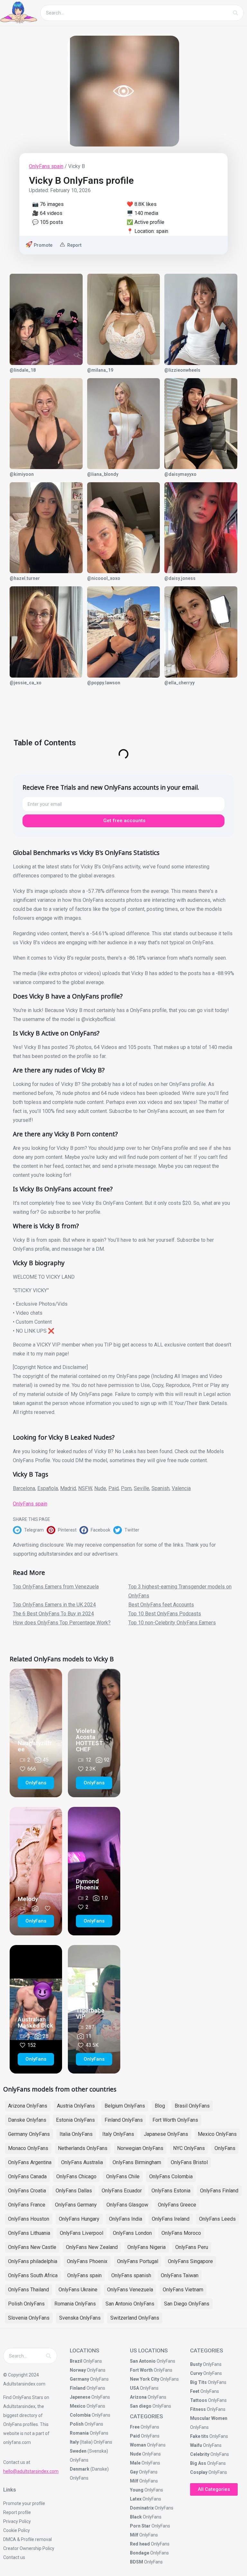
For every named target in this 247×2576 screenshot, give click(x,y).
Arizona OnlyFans (28, 2106)
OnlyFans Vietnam (183, 2290)
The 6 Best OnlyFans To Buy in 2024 (53, 1614)
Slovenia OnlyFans (29, 2318)
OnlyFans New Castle (32, 2247)
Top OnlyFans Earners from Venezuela (56, 1587)
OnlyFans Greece (177, 2205)
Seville (142, 1488)
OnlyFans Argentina (30, 2162)
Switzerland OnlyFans (135, 2318)
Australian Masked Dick (35, 2022)
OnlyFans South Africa (33, 2275)
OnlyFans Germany (76, 2205)
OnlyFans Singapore (190, 2261)
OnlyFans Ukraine (78, 2290)
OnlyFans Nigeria (146, 2247)
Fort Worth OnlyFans (175, 2120)
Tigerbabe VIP (90, 2013)
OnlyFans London (132, 2233)
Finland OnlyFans (124, 2120)
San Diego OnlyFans (187, 2304)
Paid (114, 1488)
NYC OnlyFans (189, 2148)
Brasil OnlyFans (192, 2106)
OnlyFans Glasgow (127, 2205)
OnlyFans (225, 2148)
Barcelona (24, 1488)
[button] (30, 1530)
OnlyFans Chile (123, 2176)
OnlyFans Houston (29, 2219)
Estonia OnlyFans (75, 2120)
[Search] (235, 13)
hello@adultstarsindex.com (31, 2471)
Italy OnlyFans (118, 2134)
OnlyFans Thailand (28, 2290)
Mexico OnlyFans (217, 2134)
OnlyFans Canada (27, 2176)
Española (48, 1488)
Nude (100, 1488)
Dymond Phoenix (87, 1884)
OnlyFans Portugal (138, 2261)
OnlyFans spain (46, 166)
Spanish (160, 1488)
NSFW (85, 1488)
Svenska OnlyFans (80, 2318)
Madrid (68, 1488)
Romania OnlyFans (75, 2304)
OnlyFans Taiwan (180, 2275)
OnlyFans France (27, 2205)
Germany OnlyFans (29, 2134)
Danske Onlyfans (27, 2120)
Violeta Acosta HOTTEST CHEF (89, 1740)
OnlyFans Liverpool (82, 2233)
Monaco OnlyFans (28, 2148)
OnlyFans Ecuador (122, 2191)
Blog (160, 2106)
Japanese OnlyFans (166, 2134)
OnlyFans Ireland (171, 2219)
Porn (126, 1488)
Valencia (181, 1488)
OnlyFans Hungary (79, 2219)
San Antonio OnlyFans (130, 2304)
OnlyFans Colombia (171, 2176)
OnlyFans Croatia (27, 2191)
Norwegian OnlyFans (140, 2148)
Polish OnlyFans (26, 2304)
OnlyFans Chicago (76, 2176)
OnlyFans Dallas (74, 2191)
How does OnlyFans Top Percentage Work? (62, 1623)
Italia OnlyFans (76, 2134)
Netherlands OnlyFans (83, 2148)
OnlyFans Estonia (171, 2191)
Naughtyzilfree (35, 1746)
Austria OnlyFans (76, 2106)
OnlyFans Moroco (181, 2233)
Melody (28, 1899)
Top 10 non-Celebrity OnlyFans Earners (172, 1623)
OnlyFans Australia (82, 2162)
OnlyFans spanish (131, 2275)
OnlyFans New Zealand (92, 2247)
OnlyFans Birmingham (137, 2162)
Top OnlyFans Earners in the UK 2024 (54, 1605)
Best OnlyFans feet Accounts (161, 1605)
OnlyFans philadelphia (33, 2261)
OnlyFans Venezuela (130, 2290)
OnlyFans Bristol (189, 2162)
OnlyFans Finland (219, 2191)
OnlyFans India (126, 2219)
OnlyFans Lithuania (29, 2233)
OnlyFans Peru (192, 2247)
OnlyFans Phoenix (87, 2261)
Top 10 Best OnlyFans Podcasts (165, 1614)
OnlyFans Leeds (217, 2219)
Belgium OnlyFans (125, 2106)
